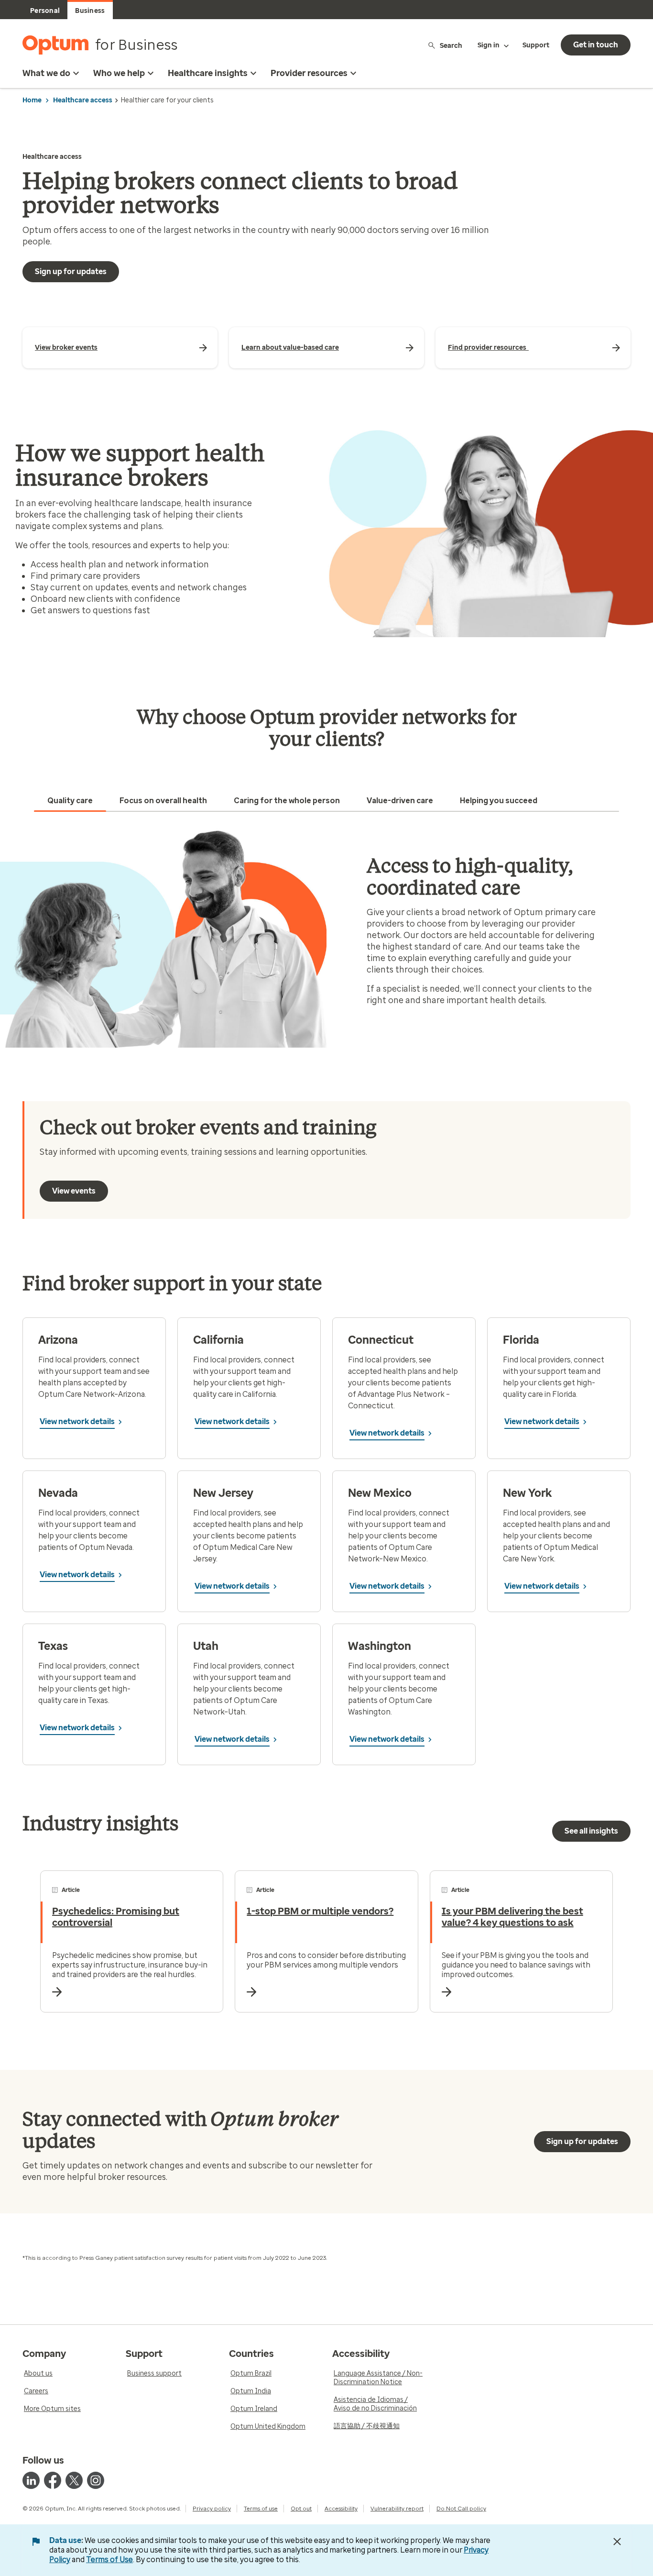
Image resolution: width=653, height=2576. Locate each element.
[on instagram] (96, 2480)
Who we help (119, 73)
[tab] (70, 801)
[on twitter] (74, 2480)
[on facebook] (53, 2480)
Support (536, 45)
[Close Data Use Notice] (617, 2542)
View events (74, 1191)
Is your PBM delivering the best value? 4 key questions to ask (512, 1917)
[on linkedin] (31, 2480)
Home (32, 100)
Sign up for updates (71, 271)
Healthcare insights (208, 73)
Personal (45, 11)
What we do (46, 73)
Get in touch (596, 45)
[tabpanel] (326, 938)
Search (451, 45)
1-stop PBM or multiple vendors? (320, 1911)
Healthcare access (83, 100)
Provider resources (309, 73)
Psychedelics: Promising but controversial (116, 1917)
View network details (77, 1421)
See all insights (591, 1831)
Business (90, 11)
